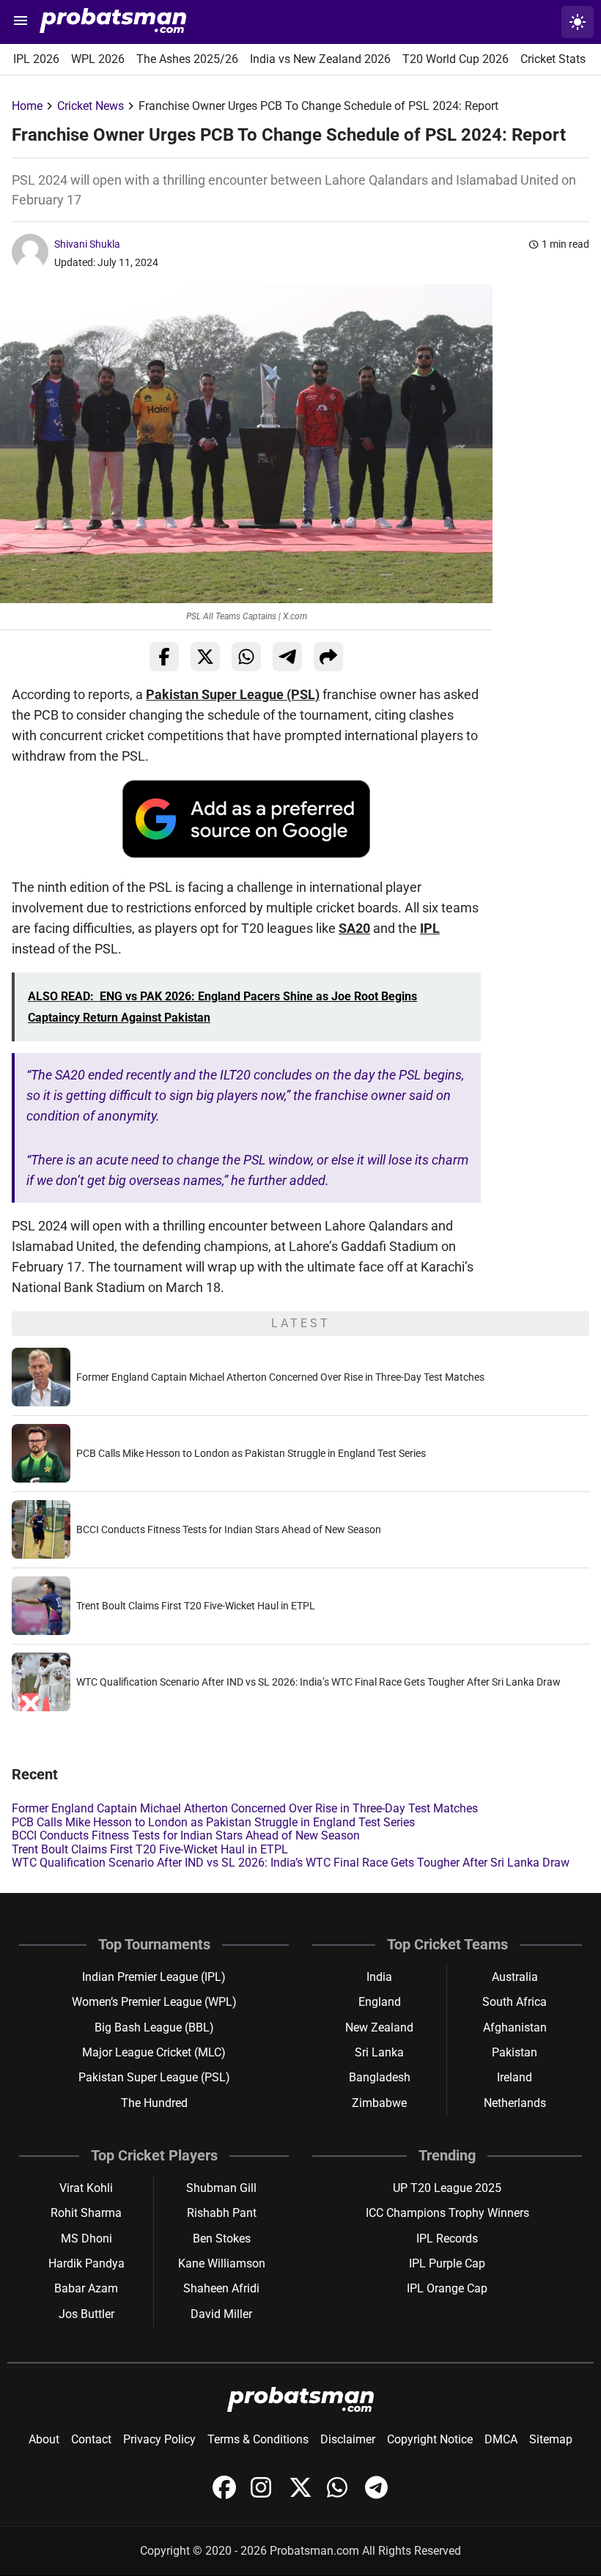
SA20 (354, 928)
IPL (430, 928)
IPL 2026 (36, 59)
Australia (515, 1977)
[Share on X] (205, 657)
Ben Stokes (222, 2239)
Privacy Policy (159, 2439)
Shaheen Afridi (221, 2288)
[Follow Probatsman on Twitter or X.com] (302, 2495)
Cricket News (91, 106)
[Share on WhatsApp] (246, 657)
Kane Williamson (222, 2263)
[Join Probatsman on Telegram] (377, 2495)
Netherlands (515, 2103)
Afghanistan (515, 2027)
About (44, 2439)
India (379, 1977)
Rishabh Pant (222, 2213)
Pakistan (515, 2052)
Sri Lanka (379, 2052)
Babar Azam (86, 2288)
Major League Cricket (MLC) (154, 2052)
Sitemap (551, 2439)
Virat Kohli (86, 2188)
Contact (91, 2439)
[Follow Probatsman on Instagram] (264, 2495)
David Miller (221, 2314)
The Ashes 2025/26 (187, 59)
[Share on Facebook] (164, 657)
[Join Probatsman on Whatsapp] (340, 2495)
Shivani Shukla (87, 244)
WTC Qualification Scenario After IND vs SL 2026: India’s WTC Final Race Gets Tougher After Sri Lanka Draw (318, 1682)
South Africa (515, 2002)
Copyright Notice (430, 2439)
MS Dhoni (86, 2239)
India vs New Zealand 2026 (320, 59)
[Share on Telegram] (287, 657)
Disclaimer (348, 2439)
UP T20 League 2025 (447, 2188)
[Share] (328, 657)
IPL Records (447, 2239)
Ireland (515, 2077)
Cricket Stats (553, 59)
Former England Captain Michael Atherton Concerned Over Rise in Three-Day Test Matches (280, 1377)
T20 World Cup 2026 (456, 59)
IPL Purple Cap (447, 2263)
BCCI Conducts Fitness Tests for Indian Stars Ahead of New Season (229, 1529)
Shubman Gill (221, 2188)
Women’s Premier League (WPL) (154, 2002)
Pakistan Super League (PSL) (233, 694)
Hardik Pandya (86, 2263)
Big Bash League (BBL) (154, 2027)
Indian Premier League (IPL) (154, 1977)
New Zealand (379, 2027)
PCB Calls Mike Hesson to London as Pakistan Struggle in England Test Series (251, 1453)
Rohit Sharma (86, 2213)
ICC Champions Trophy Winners (447, 2213)
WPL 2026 (98, 59)
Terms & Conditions (258, 2439)
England (380, 2002)
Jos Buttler (86, 2314)
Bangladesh (380, 2077)
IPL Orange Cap (447, 2288)
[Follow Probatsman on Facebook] (226, 2495)
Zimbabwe (379, 2103)
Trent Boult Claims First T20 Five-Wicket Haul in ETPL (196, 1606)
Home (27, 106)
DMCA (501, 2439)
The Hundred (154, 2103)
